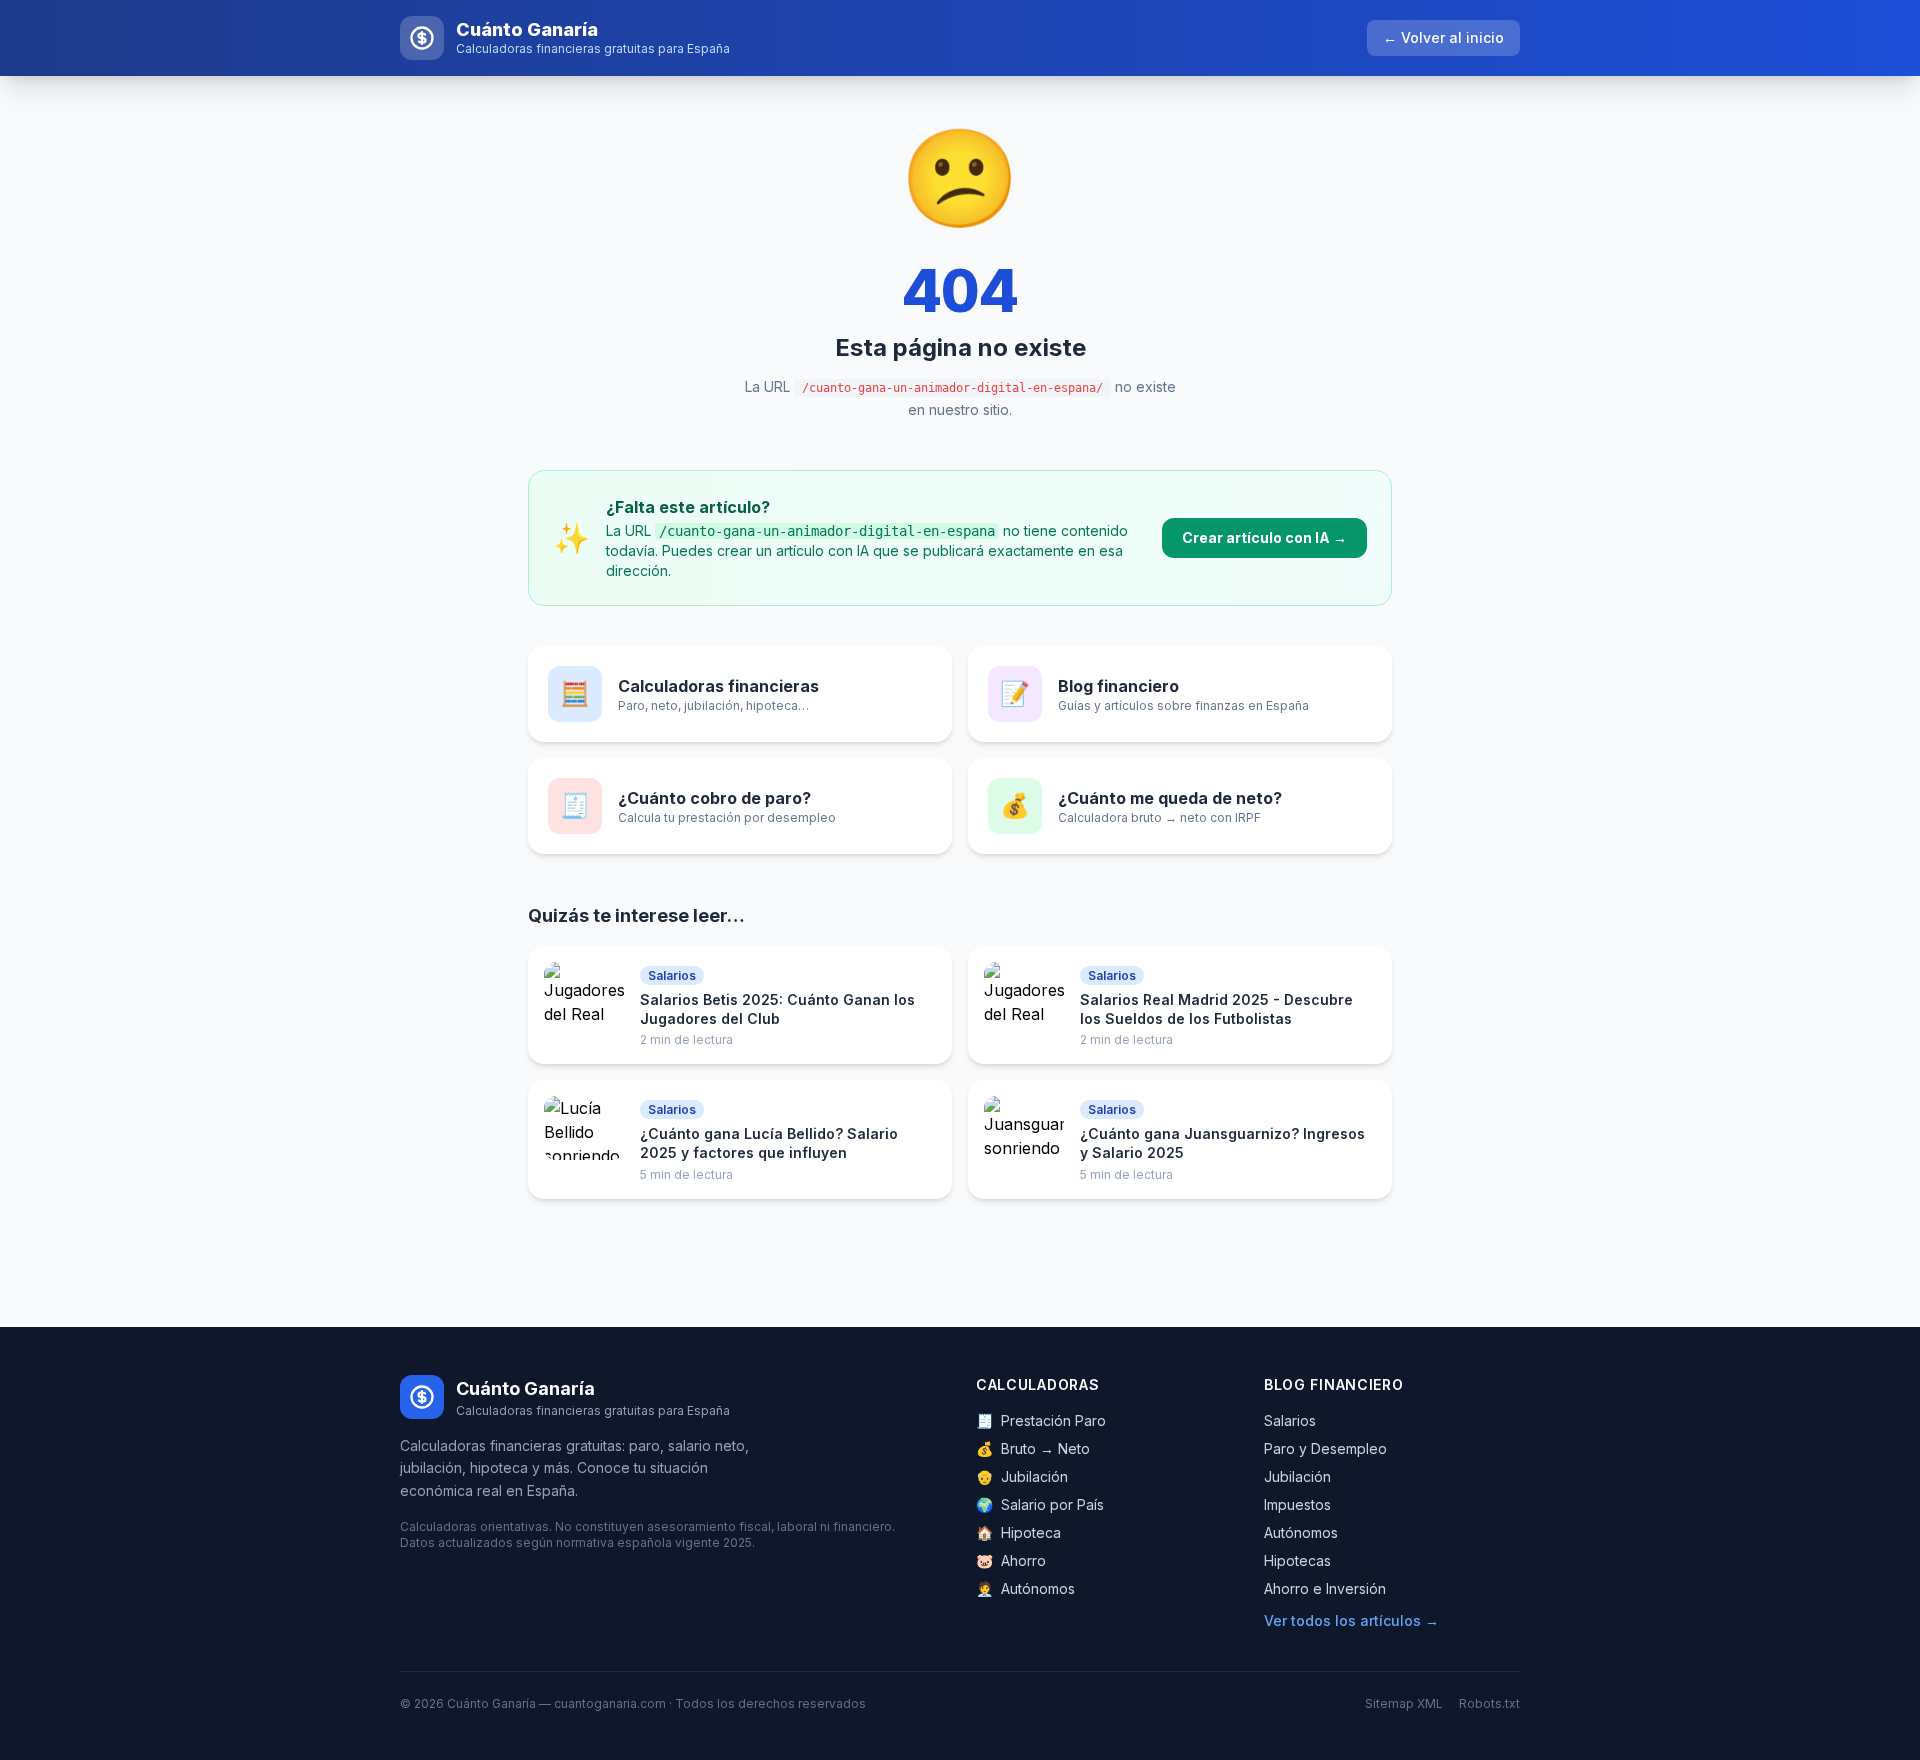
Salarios (1290, 1420)
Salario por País (1040, 1504)
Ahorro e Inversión (1325, 1588)
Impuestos (1297, 1504)
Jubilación (1022, 1476)
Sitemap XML (1404, 1703)
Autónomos (1025, 1588)
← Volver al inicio (1443, 37)
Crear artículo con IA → (1264, 537)
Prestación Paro (1041, 1420)
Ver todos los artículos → (1351, 1620)
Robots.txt (1489, 1703)
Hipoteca (1018, 1532)
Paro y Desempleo (1325, 1448)
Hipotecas (1297, 1560)
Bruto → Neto (1033, 1448)
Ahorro (1011, 1560)
